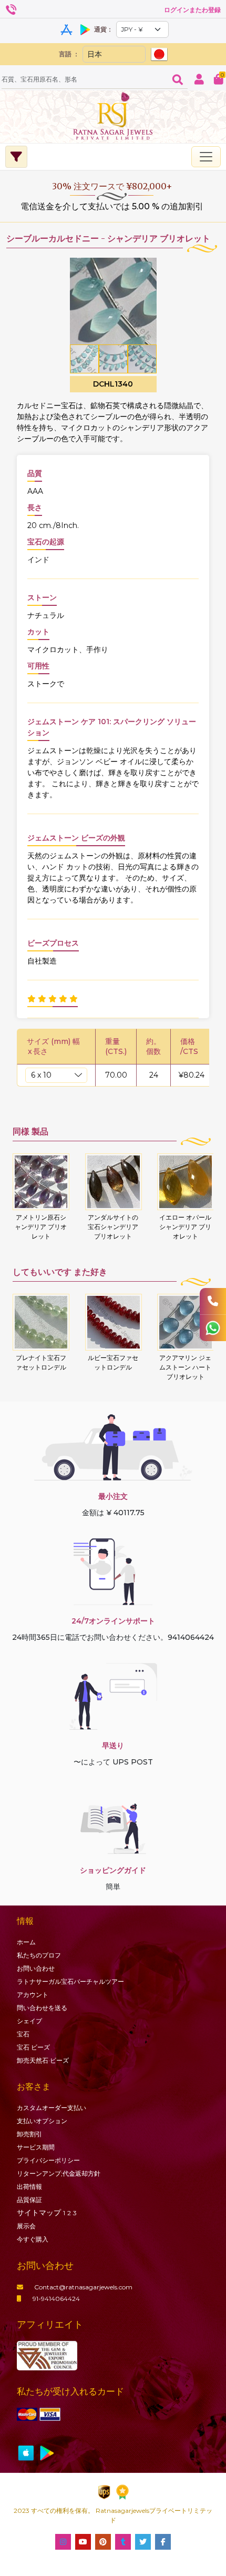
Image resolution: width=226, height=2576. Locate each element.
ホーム (26, 1942)
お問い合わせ (36, 1968)
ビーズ (33, 2047)
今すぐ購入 (33, 2239)
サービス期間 (36, 2147)
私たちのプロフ (39, 1955)
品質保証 (29, 2200)
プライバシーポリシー (48, 2160)
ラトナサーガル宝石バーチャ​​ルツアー (70, 1981)
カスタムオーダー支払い (52, 2108)
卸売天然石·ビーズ (43, 2060)
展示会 (26, 2226)
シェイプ (29, 2021)
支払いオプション (42, 2121)
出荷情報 (29, 2187)
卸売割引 (29, 2134)
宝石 (23, 2034)
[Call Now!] (213, 1301)
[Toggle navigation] (206, 157)
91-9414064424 (56, 2299)
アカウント (33, 1995)
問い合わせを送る (42, 2008)
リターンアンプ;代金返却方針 (59, 2173)
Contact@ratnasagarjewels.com (83, 2287)
